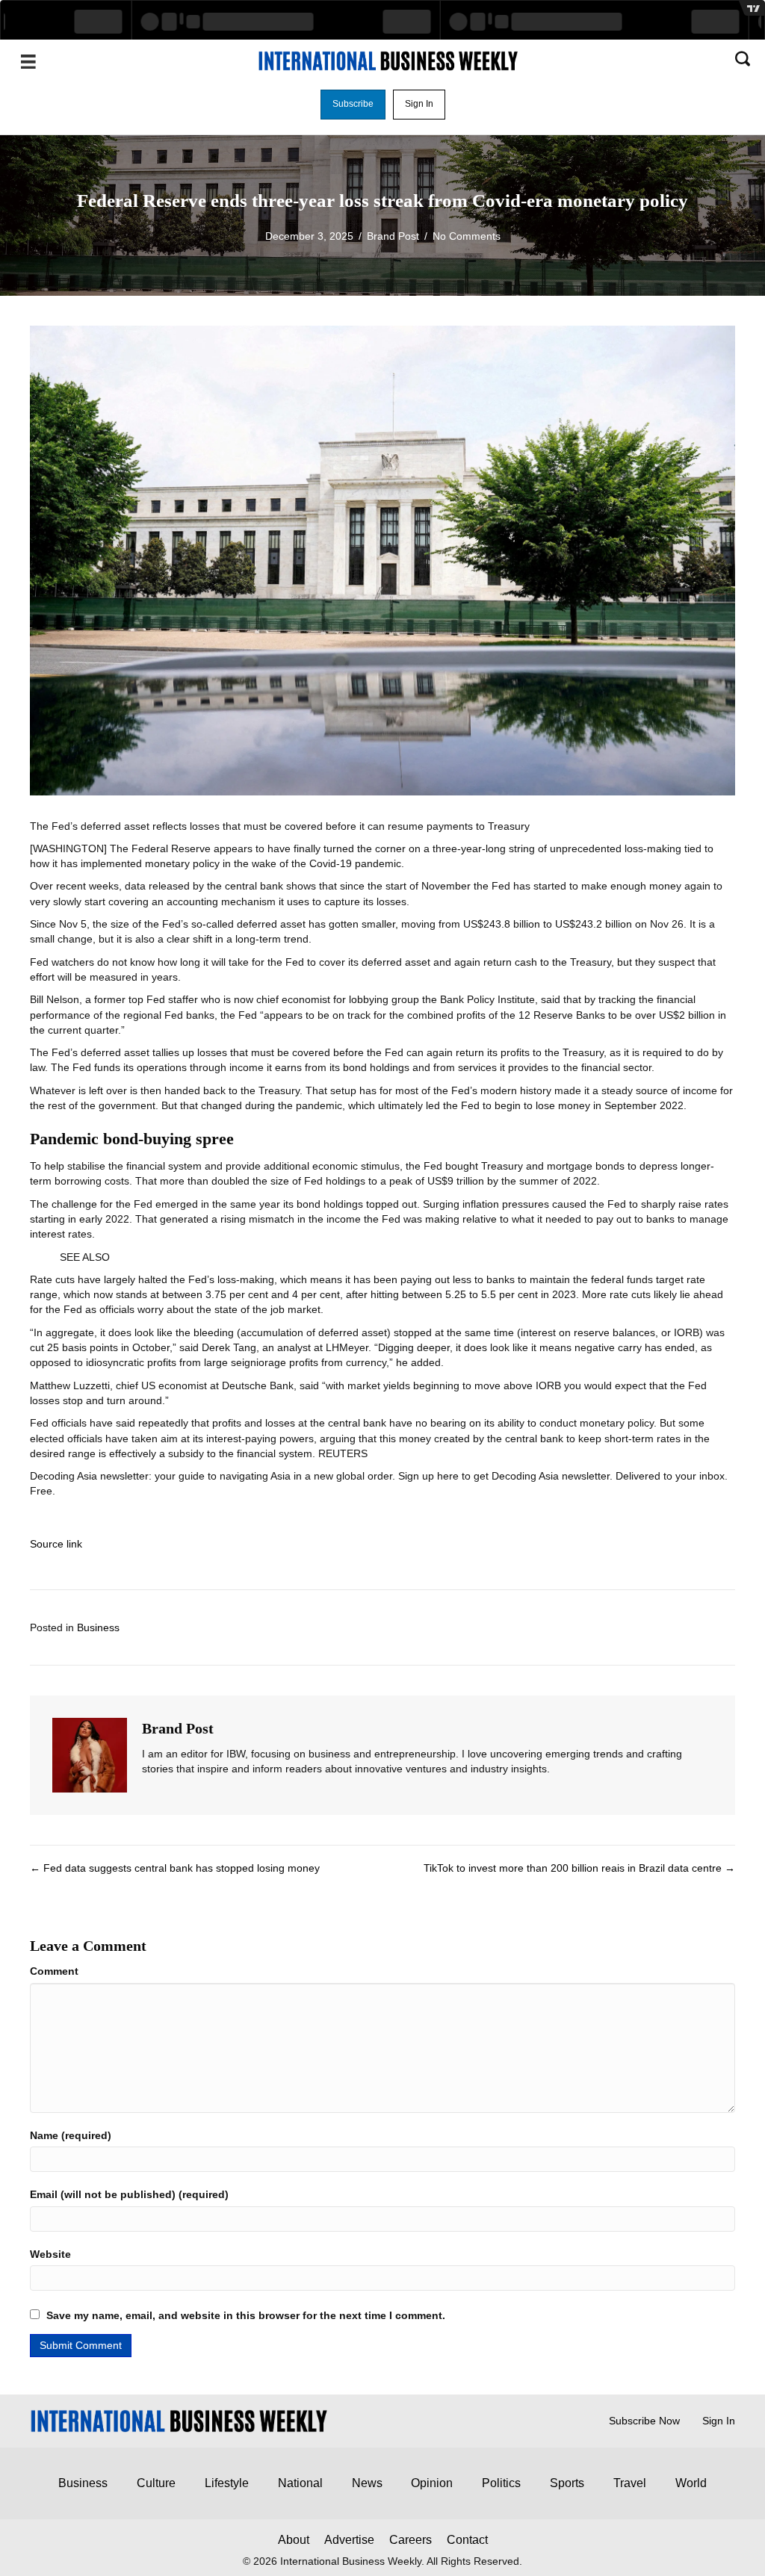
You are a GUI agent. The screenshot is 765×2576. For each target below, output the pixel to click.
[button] (353, 105)
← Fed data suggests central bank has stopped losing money (175, 1868)
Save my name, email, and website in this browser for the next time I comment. (246, 2315)
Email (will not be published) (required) (129, 2194)
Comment (54, 1971)
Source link (56, 1544)
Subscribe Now (644, 2421)
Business (98, 1627)
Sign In (719, 2421)
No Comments (467, 236)
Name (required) (71, 2135)
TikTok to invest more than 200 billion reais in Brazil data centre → (579, 1868)
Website (50, 2254)
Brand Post (393, 236)
